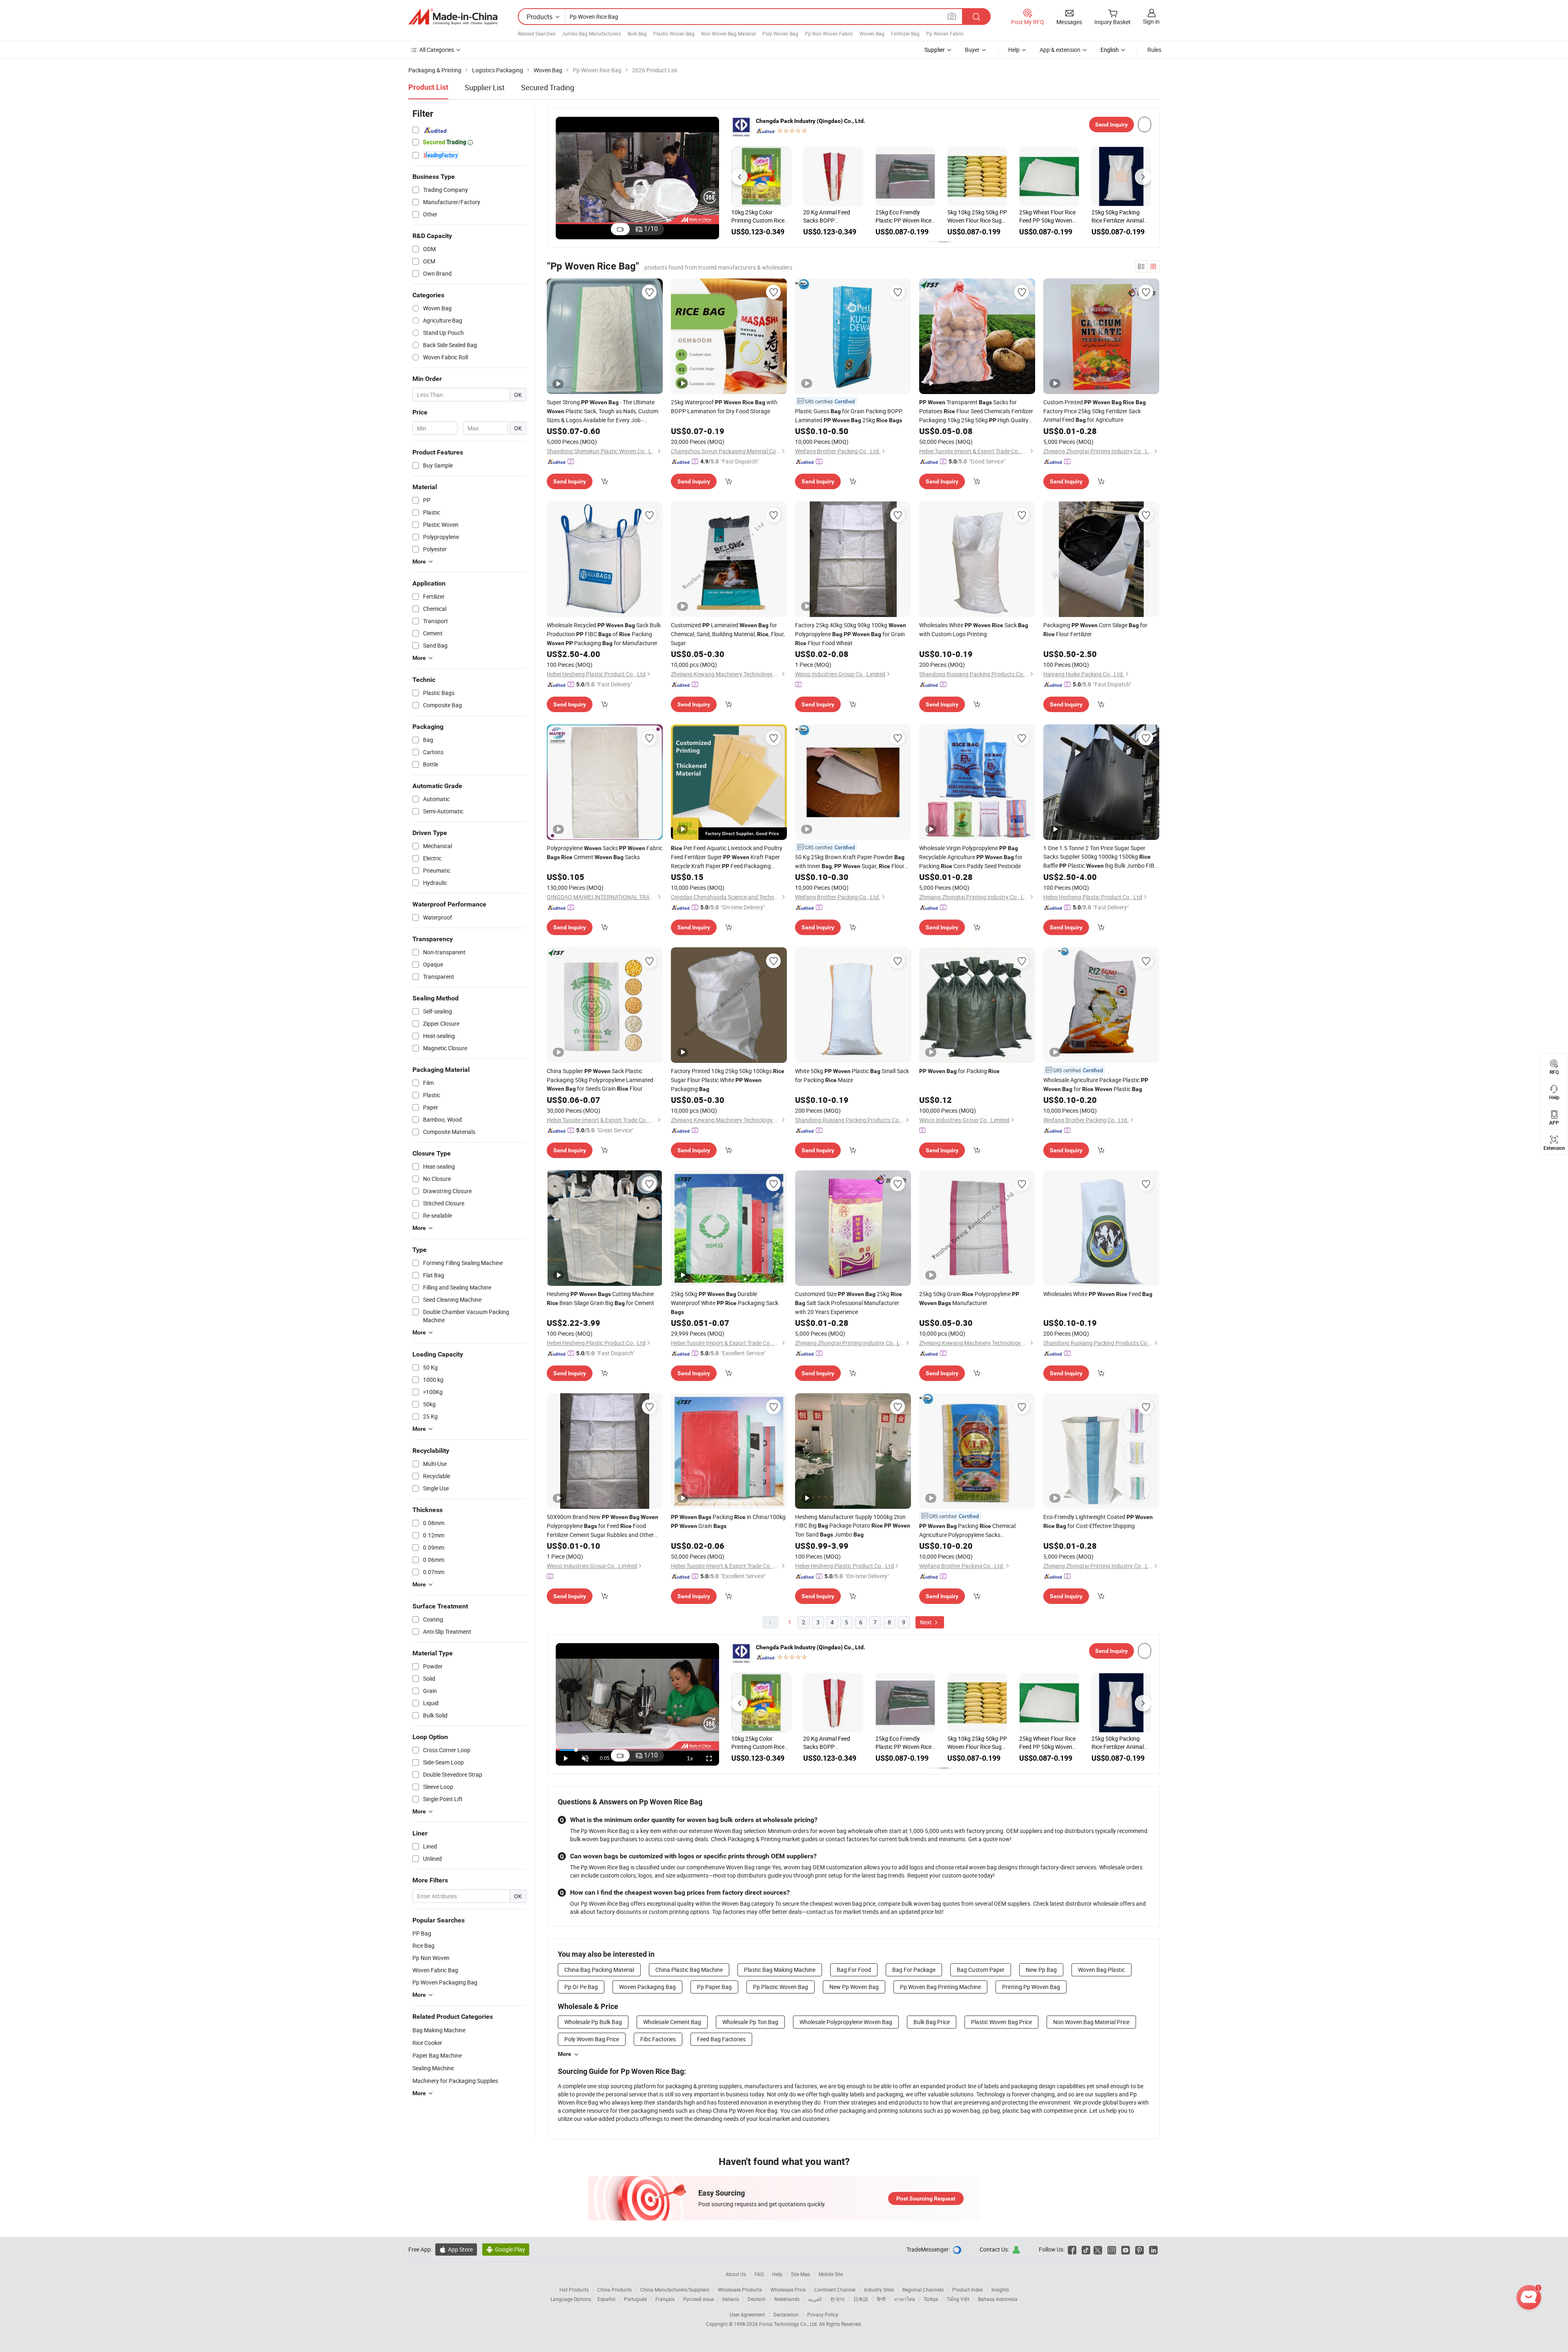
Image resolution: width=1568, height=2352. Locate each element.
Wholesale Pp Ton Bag (750, 2022)
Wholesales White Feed (1098, 1294)
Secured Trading (548, 87)
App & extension (1060, 50)
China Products (615, 2290)
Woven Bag (872, 33)
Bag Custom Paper (981, 1970)
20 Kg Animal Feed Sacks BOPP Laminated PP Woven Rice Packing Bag (830, 216)
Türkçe (931, 2299)
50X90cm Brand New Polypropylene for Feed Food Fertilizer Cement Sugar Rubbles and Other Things (602, 1526)
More (565, 2054)
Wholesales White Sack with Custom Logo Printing (974, 629)
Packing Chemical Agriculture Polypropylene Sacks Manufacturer (967, 1530)
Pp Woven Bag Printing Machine (940, 1987)
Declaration (786, 2314)
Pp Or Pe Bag (581, 1987)
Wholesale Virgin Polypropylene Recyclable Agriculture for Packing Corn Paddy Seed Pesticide (971, 857)
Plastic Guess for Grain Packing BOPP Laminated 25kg (849, 415)
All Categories (437, 50)
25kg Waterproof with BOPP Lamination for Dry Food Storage (724, 406)
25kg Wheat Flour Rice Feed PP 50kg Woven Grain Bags (1047, 216)
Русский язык (698, 2299)
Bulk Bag (637, 33)
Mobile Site (831, 2274)
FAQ (759, 2274)
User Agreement (747, 2314)
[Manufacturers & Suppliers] (453, 17)
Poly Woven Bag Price (592, 2039)
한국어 (837, 2299)
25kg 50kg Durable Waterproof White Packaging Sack (725, 1303)
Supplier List (485, 87)
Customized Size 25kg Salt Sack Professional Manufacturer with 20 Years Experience (849, 1303)
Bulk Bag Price (932, 2022)
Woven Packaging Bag (647, 1987)
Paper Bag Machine (437, 2055)
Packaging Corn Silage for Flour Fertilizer (1095, 629)
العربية (815, 2299)
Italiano (731, 2299)
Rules (1154, 50)
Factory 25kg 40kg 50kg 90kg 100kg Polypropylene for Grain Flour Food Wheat (851, 634)
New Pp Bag (1041, 1970)
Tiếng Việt (958, 2299)
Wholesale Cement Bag (672, 2022)
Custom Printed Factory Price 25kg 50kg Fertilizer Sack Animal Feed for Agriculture (1095, 411)
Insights (1000, 2290)
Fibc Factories (658, 2039)
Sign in (1151, 21)
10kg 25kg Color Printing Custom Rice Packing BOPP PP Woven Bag (758, 216)
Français (665, 2299)
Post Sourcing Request (926, 2198)
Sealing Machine (433, 2068)
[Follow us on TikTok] (1086, 2249)
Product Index (968, 2290)
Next (927, 1622)
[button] (739, 177)
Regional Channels (923, 2290)
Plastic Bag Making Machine (780, 1970)
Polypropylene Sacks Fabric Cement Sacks (605, 852)
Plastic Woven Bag (674, 33)
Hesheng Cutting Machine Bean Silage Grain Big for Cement (600, 1298)
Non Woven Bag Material (728, 33)
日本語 (861, 2299)
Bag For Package (914, 1970)
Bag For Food (854, 1970)
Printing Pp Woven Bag (1031, 1987)
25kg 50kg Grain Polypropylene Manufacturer (969, 1298)
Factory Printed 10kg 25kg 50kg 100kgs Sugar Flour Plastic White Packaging (728, 1080)
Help (1014, 50)
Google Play (506, 2249)
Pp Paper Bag (714, 1987)
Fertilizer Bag (905, 33)
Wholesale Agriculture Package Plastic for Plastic (1096, 1084)
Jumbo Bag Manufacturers (591, 33)
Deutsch (757, 2299)
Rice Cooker (427, 2043)
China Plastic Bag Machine (689, 1970)
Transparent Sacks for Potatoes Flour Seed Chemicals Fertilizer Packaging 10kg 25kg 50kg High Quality (976, 411)
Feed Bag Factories (721, 2039)
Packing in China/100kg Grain (728, 1521)
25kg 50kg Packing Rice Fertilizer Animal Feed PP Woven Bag (1118, 216)
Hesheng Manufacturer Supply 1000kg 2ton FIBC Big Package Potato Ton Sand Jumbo (853, 1526)
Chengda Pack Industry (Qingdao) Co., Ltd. (811, 121)
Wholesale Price (788, 2290)
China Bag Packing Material (599, 1970)
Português (635, 2299)
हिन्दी (881, 2299)
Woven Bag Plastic (1101, 1970)
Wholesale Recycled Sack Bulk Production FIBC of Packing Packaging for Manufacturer (604, 634)
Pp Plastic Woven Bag (781, 1987)
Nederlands (787, 2299)
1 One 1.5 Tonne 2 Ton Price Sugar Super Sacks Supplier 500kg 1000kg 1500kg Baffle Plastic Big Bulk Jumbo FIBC (1101, 857)
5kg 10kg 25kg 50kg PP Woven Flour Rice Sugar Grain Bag (977, 216)
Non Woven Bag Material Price (1091, 2022)
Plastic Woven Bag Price (1001, 2022)
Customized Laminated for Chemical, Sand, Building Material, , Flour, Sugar (728, 634)
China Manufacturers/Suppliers (675, 2290)
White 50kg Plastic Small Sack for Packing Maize (852, 1075)
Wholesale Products (740, 2290)
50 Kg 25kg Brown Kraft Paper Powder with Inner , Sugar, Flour (850, 862)
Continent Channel (835, 2290)
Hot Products (574, 2290)
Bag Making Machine (439, 2030)
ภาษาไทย (905, 2299)
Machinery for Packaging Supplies (455, 2081)
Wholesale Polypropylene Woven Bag (846, 2022)
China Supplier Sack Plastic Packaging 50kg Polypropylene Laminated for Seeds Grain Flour (600, 1080)
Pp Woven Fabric (945, 33)
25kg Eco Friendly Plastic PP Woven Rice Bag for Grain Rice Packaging (903, 216)
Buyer (972, 50)
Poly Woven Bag (780, 33)
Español (606, 2299)
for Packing (959, 1071)
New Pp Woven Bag (854, 1987)
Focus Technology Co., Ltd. (789, 2324)
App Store (456, 2249)
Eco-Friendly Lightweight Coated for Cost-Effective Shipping (1098, 1521)
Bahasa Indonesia (998, 2299)
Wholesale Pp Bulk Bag (593, 2022)
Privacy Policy (823, 2314)
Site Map (801, 2274)
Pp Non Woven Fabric (829, 33)
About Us (736, 2274)
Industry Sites (879, 2290)
